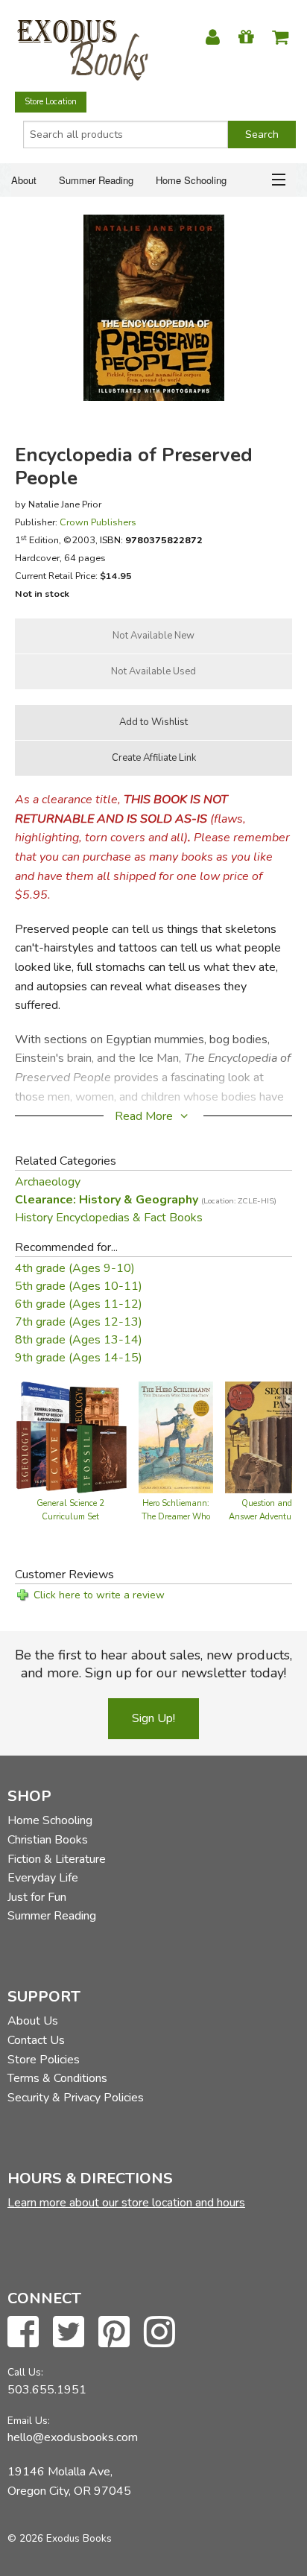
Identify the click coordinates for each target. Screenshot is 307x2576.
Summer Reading (96, 180)
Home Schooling (191, 180)
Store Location (51, 102)
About (24, 180)
